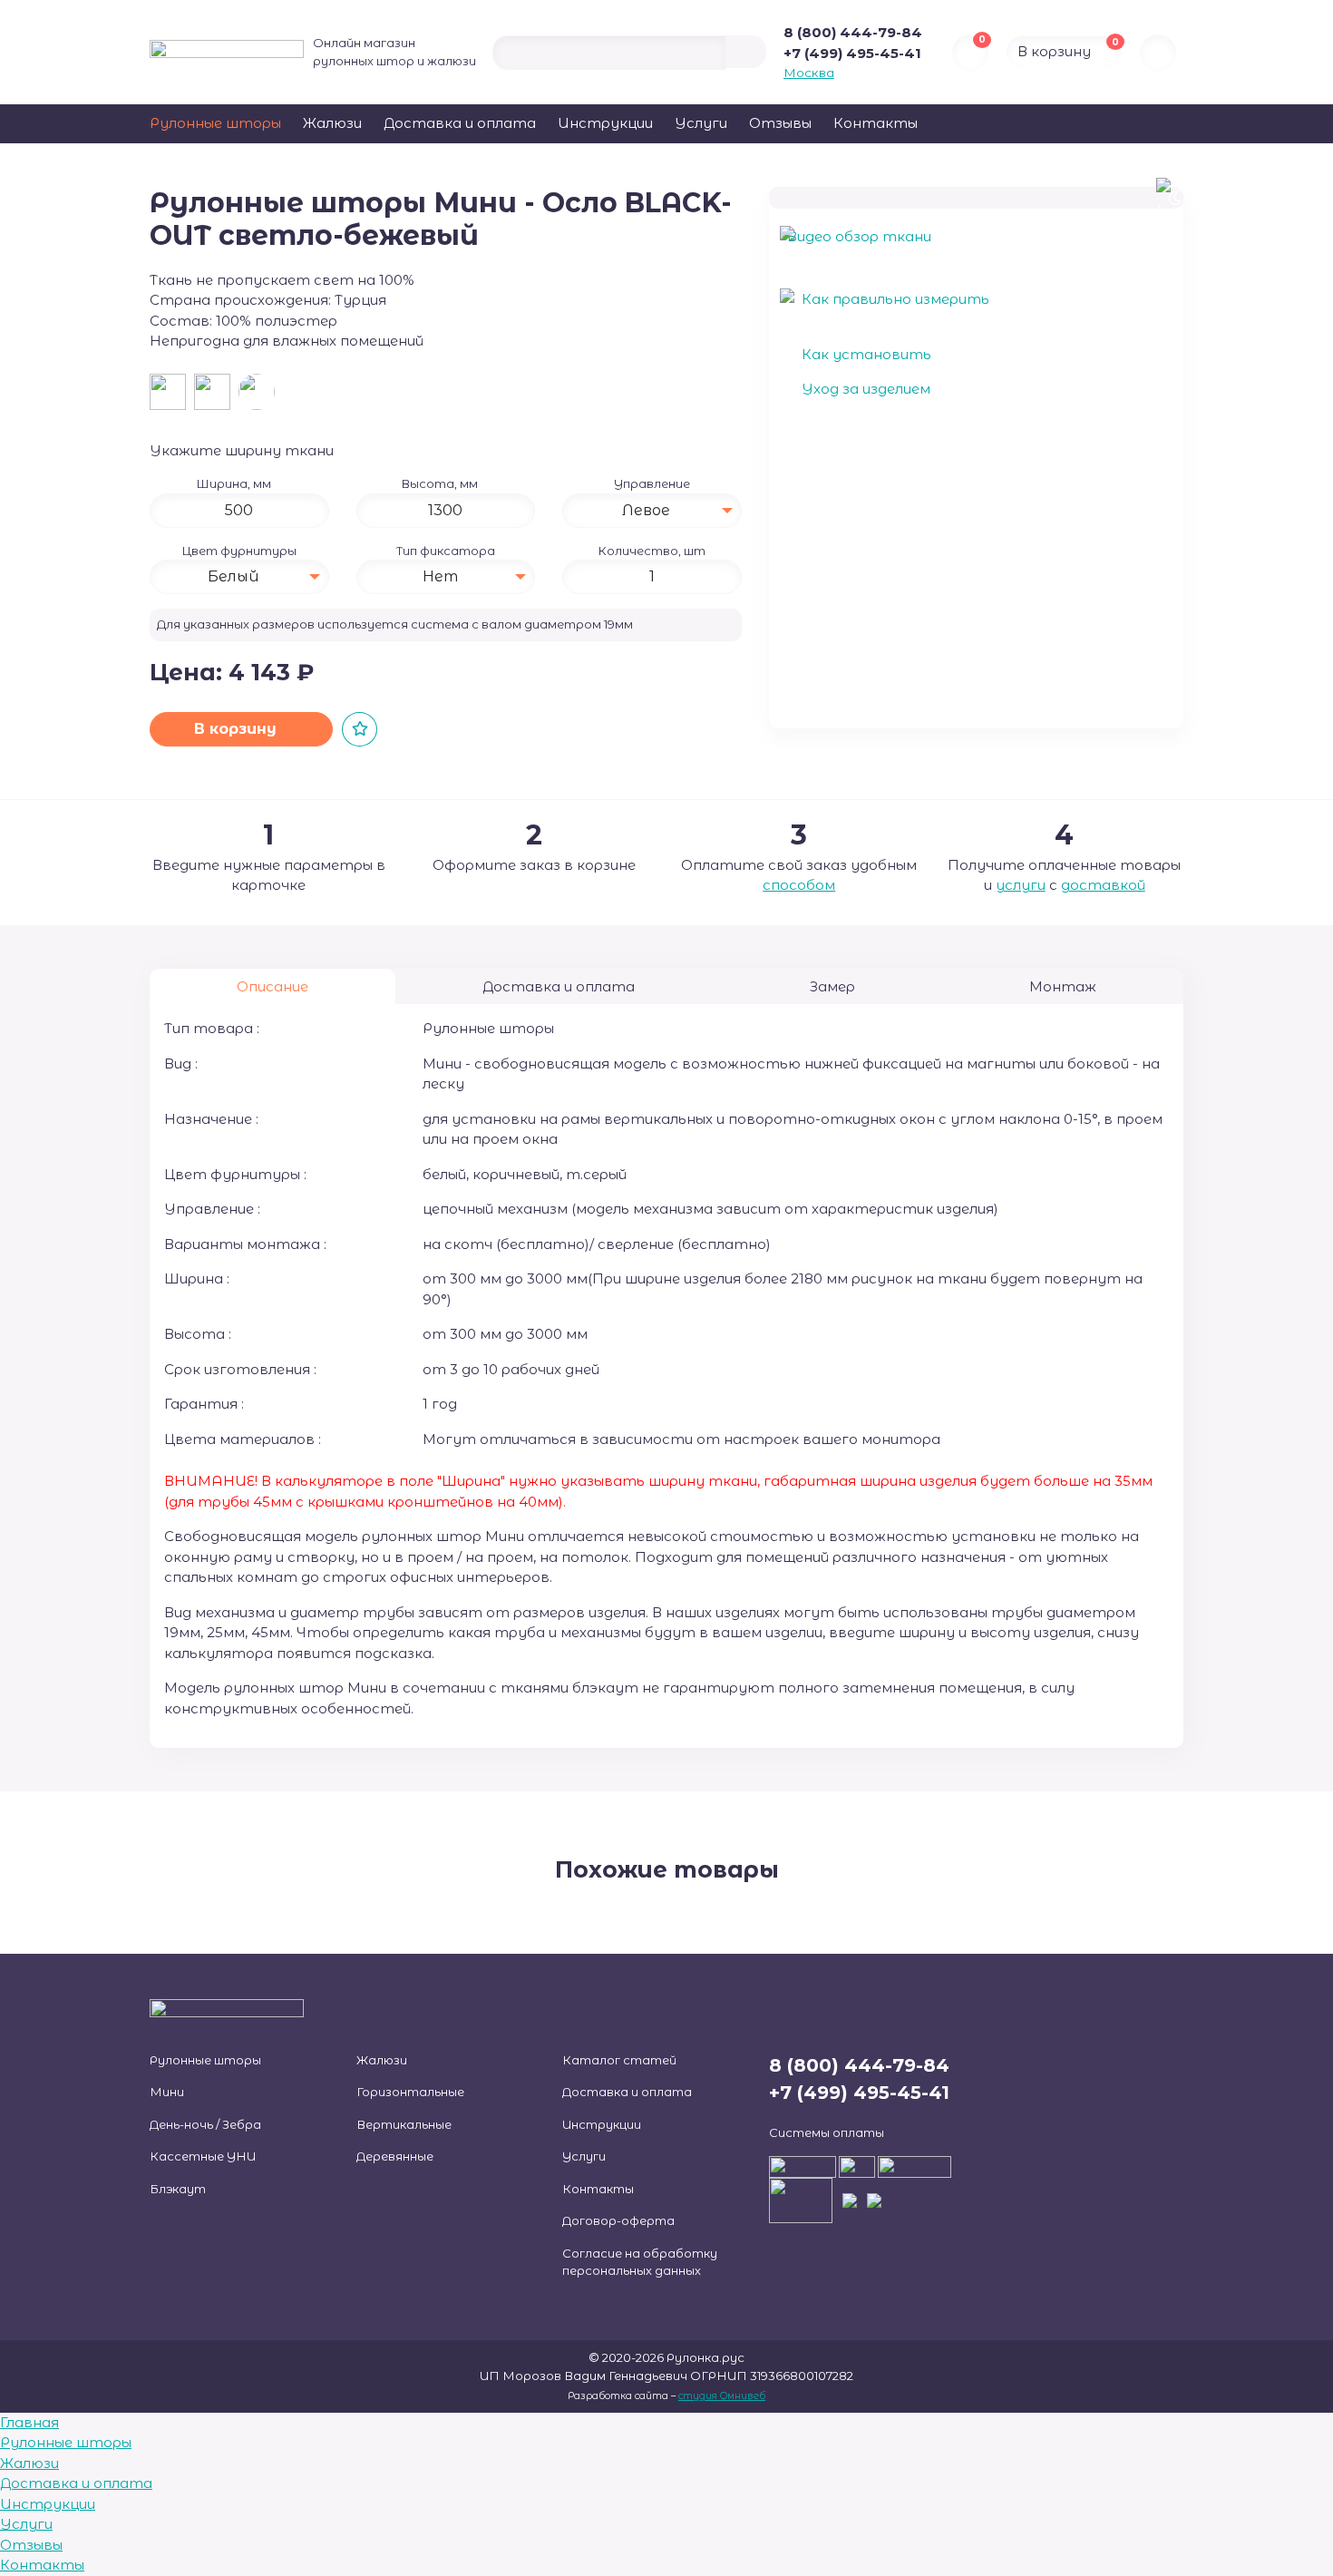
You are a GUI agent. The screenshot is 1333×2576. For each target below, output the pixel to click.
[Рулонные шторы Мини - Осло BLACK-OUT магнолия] (216, 395)
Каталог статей (619, 2060)
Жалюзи (332, 123)
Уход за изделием (864, 389)
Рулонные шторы (215, 123)
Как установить (865, 354)
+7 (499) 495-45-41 (852, 53)
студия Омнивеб (722, 2396)
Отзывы (780, 123)
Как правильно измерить (894, 299)
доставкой (1103, 885)
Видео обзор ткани (859, 236)
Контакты (876, 123)
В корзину (238, 729)
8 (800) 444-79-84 (853, 32)
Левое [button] (646, 510)
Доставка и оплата (460, 123)
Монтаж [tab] (1063, 986)
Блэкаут (178, 2189)
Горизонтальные (410, 2092)
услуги (1021, 885)
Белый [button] (234, 576)
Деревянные (395, 2156)
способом (799, 885)
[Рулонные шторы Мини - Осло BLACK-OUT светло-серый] (172, 395)
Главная (29, 2422)
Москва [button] (809, 73)
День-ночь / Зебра (205, 2124)
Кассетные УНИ (203, 2156)
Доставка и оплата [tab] (559, 986)
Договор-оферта (618, 2220)
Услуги (701, 123)
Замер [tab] (832, 986)
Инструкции (605, 123)
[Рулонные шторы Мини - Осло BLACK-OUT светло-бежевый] (259, 395)
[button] (278, 483)
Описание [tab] (272, 986)
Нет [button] (440, 576)
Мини (167, 2092)
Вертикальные (404, 2124)
